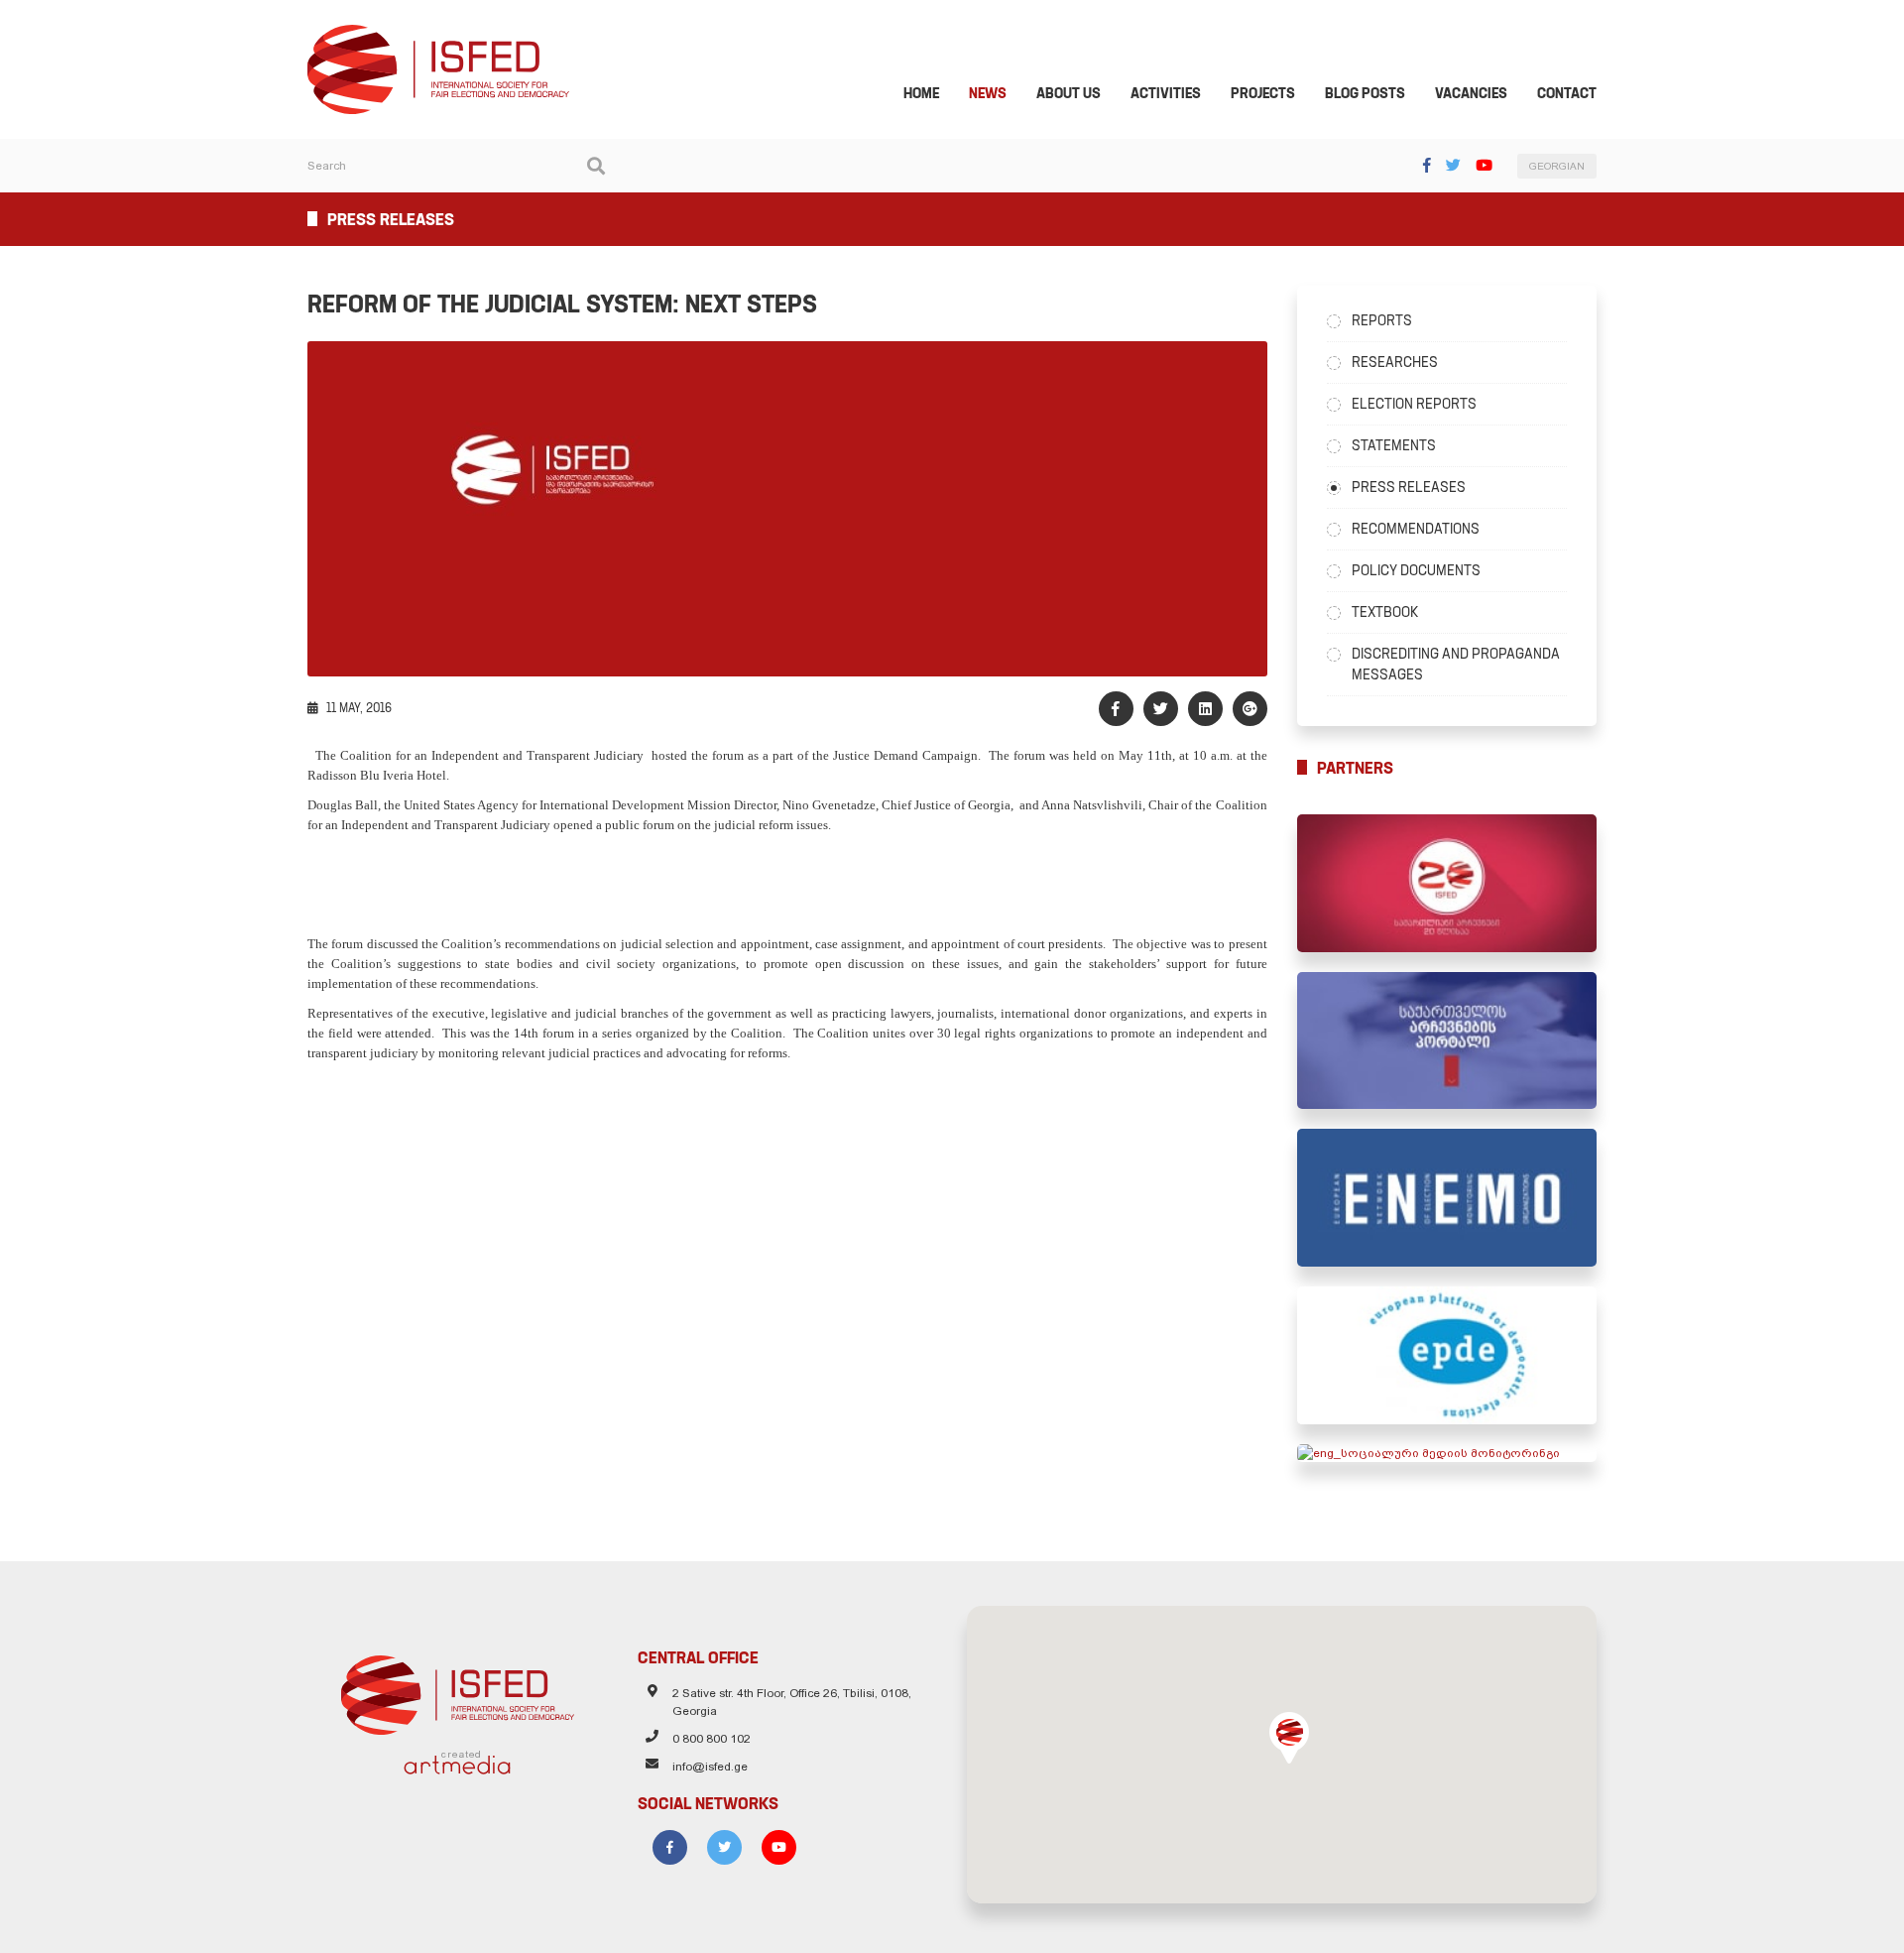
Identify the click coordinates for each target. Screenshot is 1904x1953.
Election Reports (1414, 404)
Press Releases (1409, 487)
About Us (1069, 93)
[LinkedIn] (1205, 709)
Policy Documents (1416, 570)
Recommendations (1416, 529)
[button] (1289, 1738)
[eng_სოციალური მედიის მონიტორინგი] (1447, 1453)
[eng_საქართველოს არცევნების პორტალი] (1447, 1041)
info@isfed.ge (710, 1767)
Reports (1382, 320)
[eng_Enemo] (1447, 1198)
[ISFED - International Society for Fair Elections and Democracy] (438, 34)
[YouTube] (1484, 165)
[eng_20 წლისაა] (1447, 883)
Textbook (1385, 612)
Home (921, 93)
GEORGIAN (1557, 166)
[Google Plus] (1250, 709)
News (988, 93)
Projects (1263, 93)
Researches (1395, 362)
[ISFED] (458, 1690)
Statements (1394, 445)
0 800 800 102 (712, 1739)
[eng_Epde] (1447, 1355)
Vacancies (1471, 93)
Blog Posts (1365, 93)
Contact (1567, 93)
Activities (1166, 93)
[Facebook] (1427, 165)
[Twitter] (1453, 165)
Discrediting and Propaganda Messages (1456, 664)
